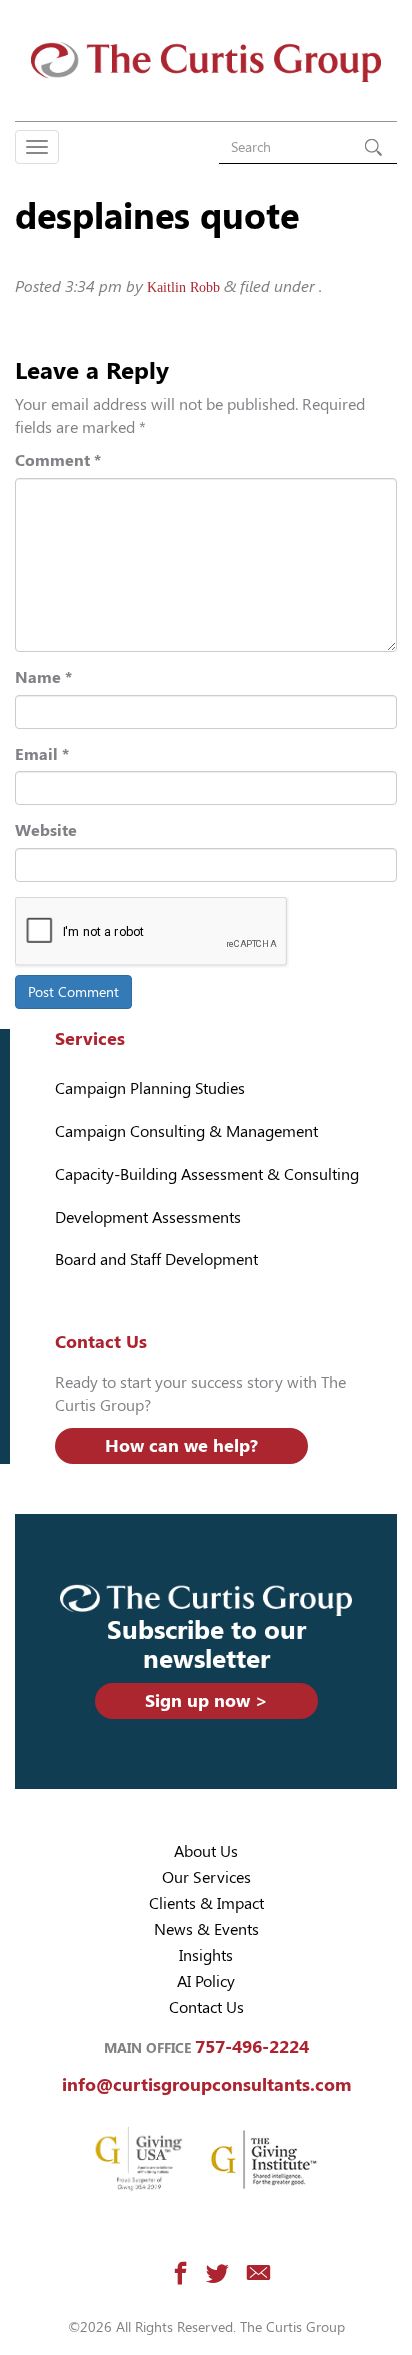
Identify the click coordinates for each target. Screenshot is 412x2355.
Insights (206, 1955)
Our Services (206, 1877)
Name (43, 677)
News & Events (206, 1929)
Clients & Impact (206, 1903)
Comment (58, 460)
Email (42, 754)
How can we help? (181, 1445)
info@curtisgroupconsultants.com (206, 2084)
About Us (206, 1851)
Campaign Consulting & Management (186, 1131)
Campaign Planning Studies (150, 1088)
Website (46, 830)
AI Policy (206, 1981)
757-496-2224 (252, 2046)
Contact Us (206, 2007)
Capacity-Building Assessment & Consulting (207, 1174)
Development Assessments (148, 1217)
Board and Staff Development (156, 1259)
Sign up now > (206, 1700)
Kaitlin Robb (183, 287)
